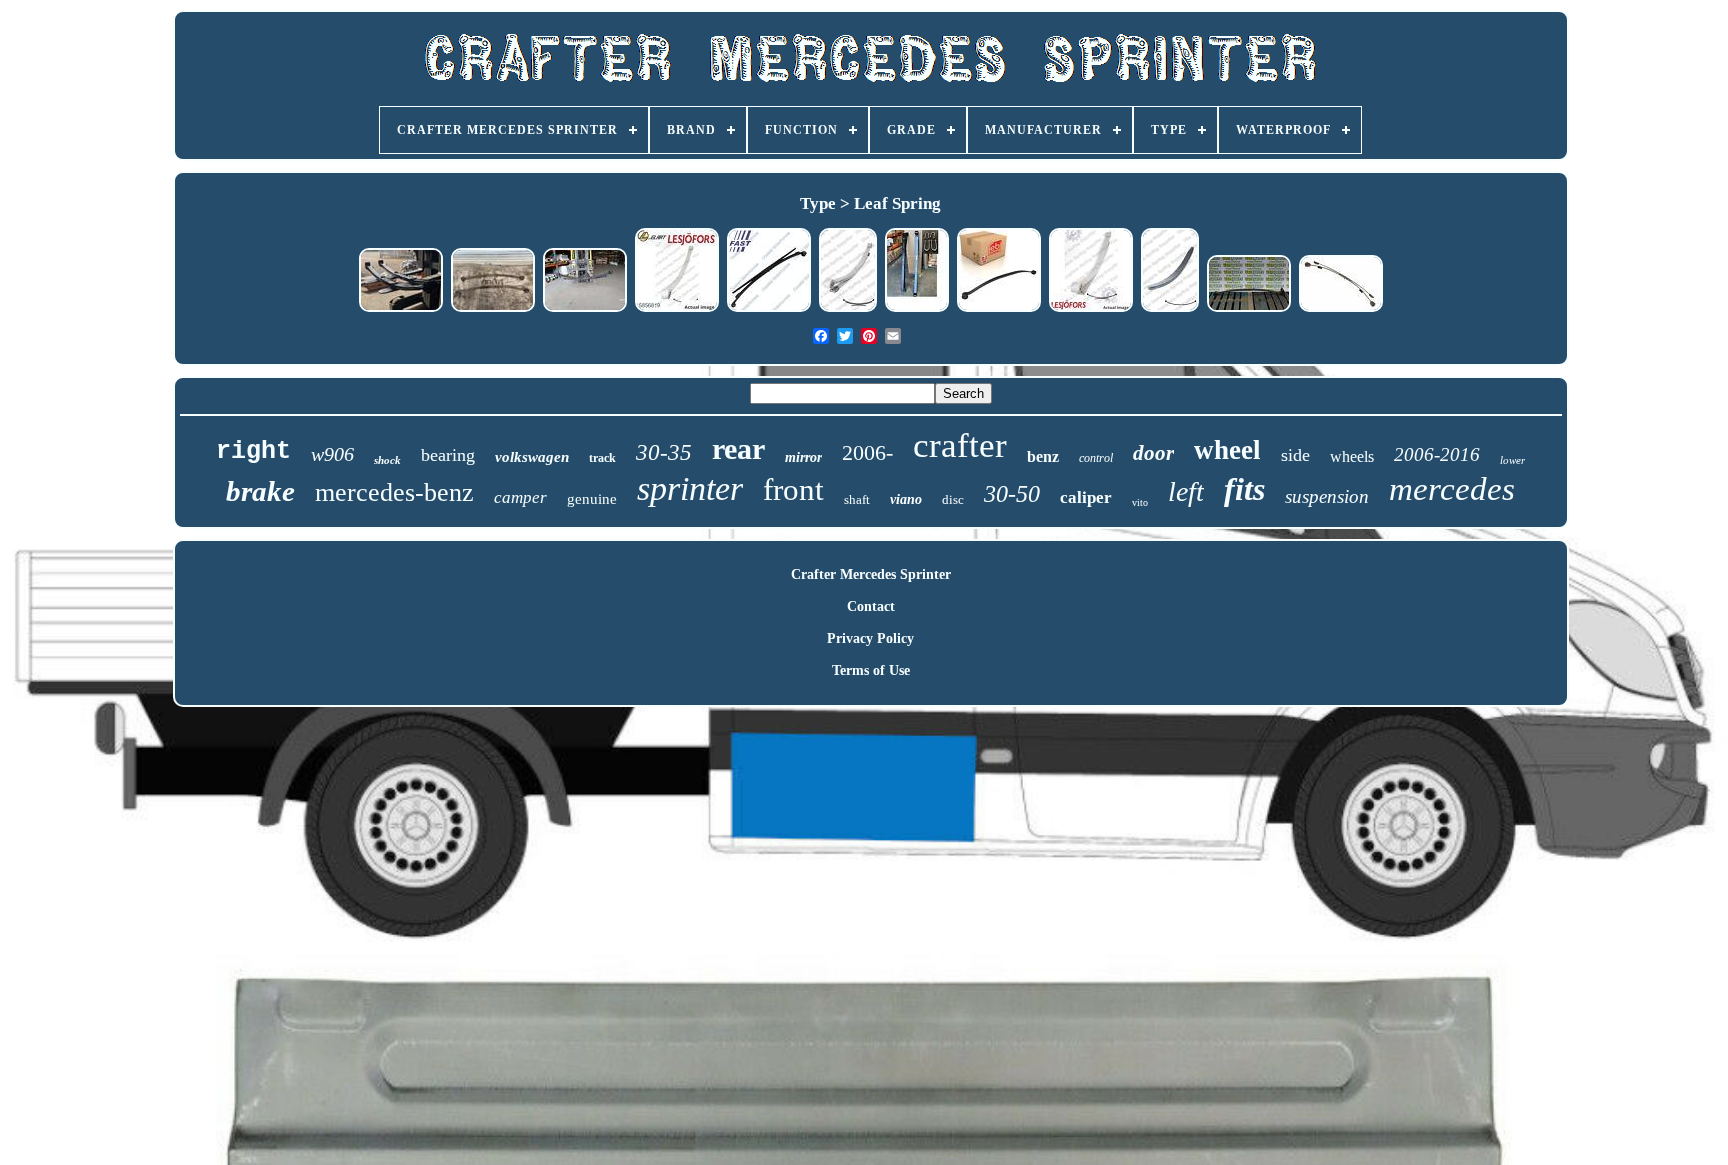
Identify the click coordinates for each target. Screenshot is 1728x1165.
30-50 (1012, 494)
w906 (332, 454)
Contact (871, 606)
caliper (1086, 497)
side (1295, 455)
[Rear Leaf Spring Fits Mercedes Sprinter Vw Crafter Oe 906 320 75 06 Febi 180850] (999, 309)
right (253, 451)
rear (738, 448)
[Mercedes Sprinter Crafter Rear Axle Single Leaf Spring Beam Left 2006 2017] (1249, 309)
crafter (960, 445)
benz (1043, 456)
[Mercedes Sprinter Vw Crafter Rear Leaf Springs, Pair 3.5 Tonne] (493, 309)
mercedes (1452, 489)
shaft (857, 499)
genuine (592, 499)
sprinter (690, 488)
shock (387, 460)
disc (953, 499)
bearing (448, 455)
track (602, 458)
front (793, 489)
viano (906, 499)
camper (520, 497)
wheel (1227, 450)
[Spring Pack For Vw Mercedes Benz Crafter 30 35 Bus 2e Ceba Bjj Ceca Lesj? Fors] (677, 309)
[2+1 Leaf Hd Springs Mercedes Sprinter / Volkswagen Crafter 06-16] (585, 309)
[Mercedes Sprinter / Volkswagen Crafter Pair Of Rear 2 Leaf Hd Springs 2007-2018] (401, 309)
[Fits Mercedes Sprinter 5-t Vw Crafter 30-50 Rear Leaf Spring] (769, 309)
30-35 (664, 452)
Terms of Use (871, 670)
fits (1244, 489)
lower (1512, 460)
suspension (1327, 496)
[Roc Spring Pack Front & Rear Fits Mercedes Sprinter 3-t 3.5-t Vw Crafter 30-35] (1170, 309)
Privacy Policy (870, 638)
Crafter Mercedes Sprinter (871, 574)
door (1153, 453)
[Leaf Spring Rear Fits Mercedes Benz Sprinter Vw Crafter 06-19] (1341, 309)
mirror (803, 457)
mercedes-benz (394, 492)
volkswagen (532, 457)
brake (260, 491)
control (1096, 458)
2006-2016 (1437, 454)
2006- (867, 452)
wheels (1352, 456)
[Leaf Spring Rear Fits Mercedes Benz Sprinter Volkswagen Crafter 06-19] (848, 309)
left (1186, 491)
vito (1140, 502)
